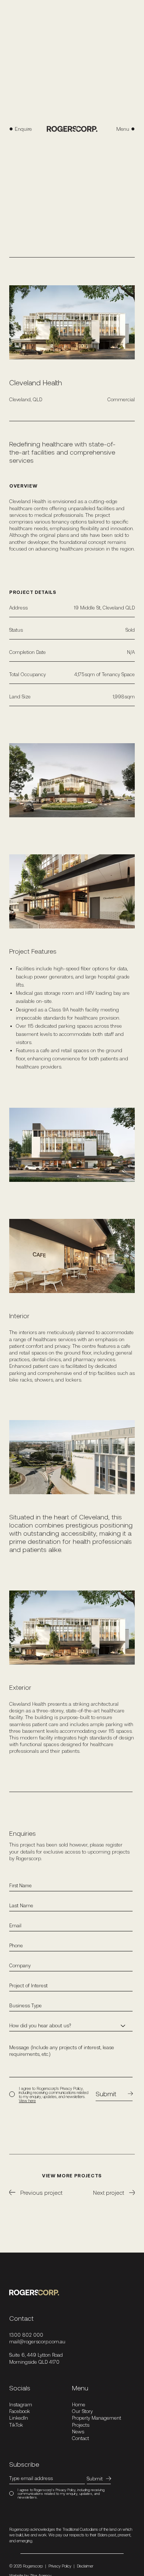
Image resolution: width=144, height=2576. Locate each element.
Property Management (97, 2418)
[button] (116, 129)
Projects (81, 2425)
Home (79, 2404)
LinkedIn (19, 2418)
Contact (80, 2438)
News (78, 2432)
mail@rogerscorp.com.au (37, 2341)
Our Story (82, 2411)
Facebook (20, 2411)
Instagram (21, 2404)
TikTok (16, 2425)
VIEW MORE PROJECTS (72, 2176)
